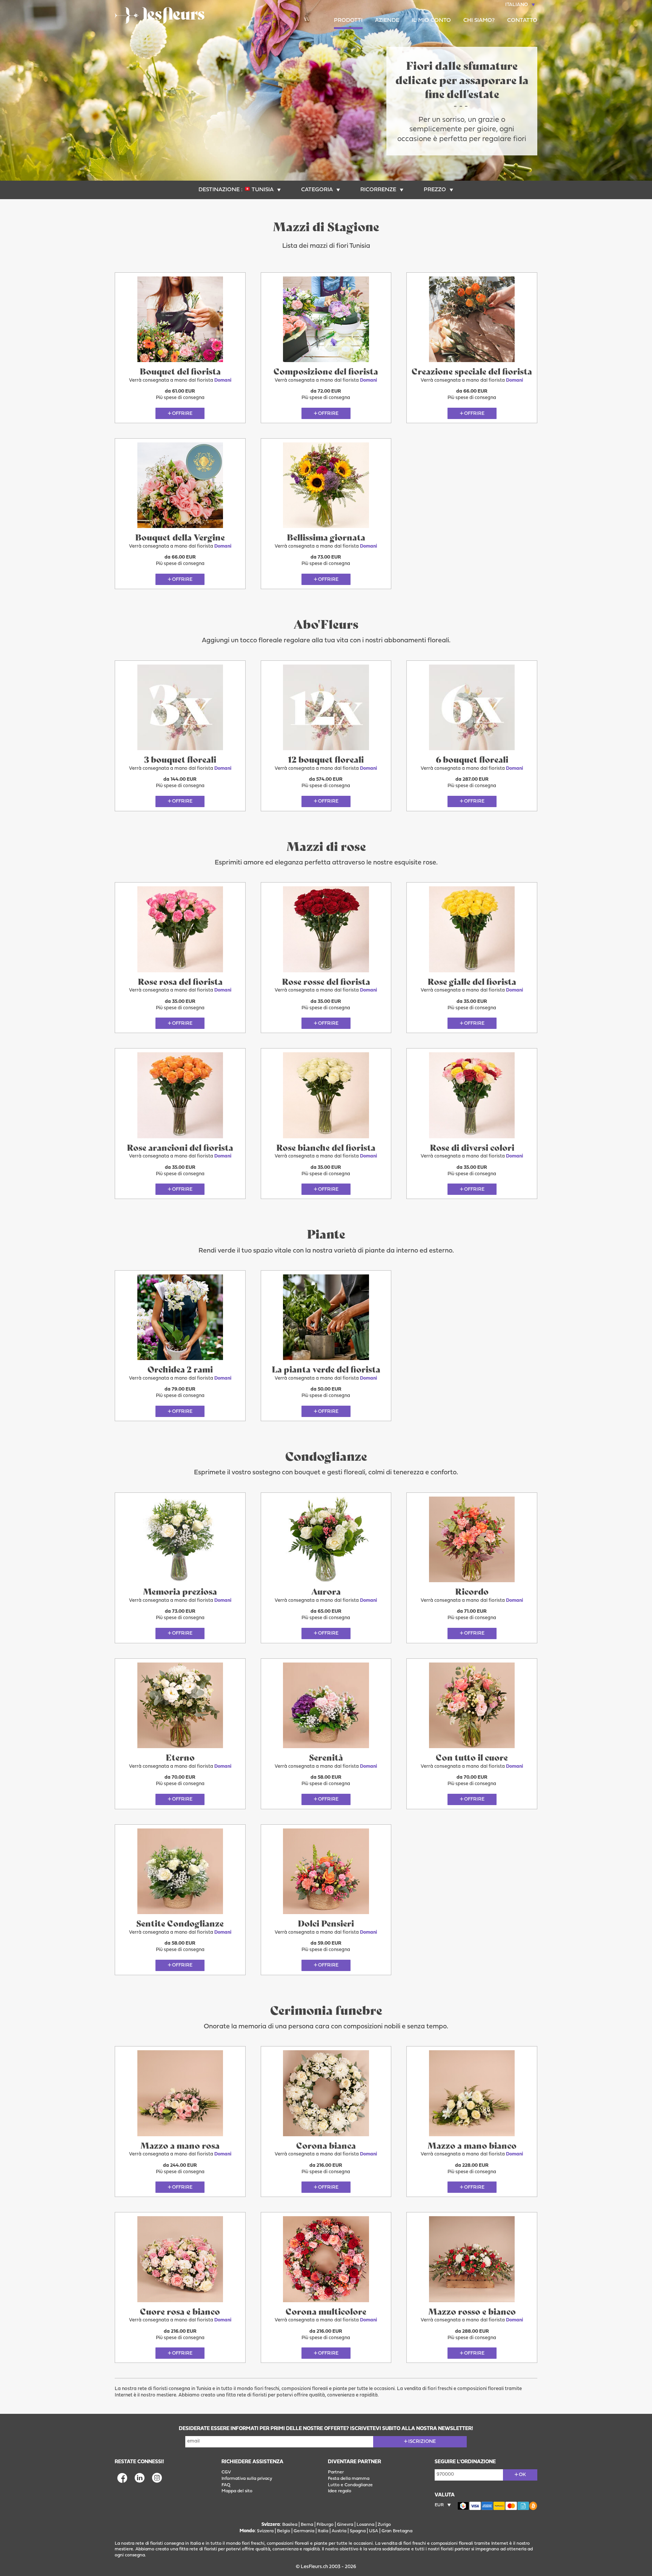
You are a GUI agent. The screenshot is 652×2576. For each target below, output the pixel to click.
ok (522, 2475)
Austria (339, 2531)
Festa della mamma (349, 2479)
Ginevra (345, 2525)
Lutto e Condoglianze (350, 2485)
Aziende (387, 21)
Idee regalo (340, 2491)
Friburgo (325, 2525)
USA (374, 2531)
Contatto (522, 21)
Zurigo (384, 2525)
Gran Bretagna (397, 2531)
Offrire (182, 414)
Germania (304, 2531)
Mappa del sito (237, 2491)
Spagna (358, 2531)
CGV (226, 2472)
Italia (323, 2531)
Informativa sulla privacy (247, 2479)
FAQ (226, 2485)
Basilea (290, 2525)
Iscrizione (422, 2442)
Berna (307, 2525)
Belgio (284, 2531)
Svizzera (265, 2531)
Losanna (365, 2525)
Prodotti (348, 21)
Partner (336, 2472)
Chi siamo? (479, 21)
